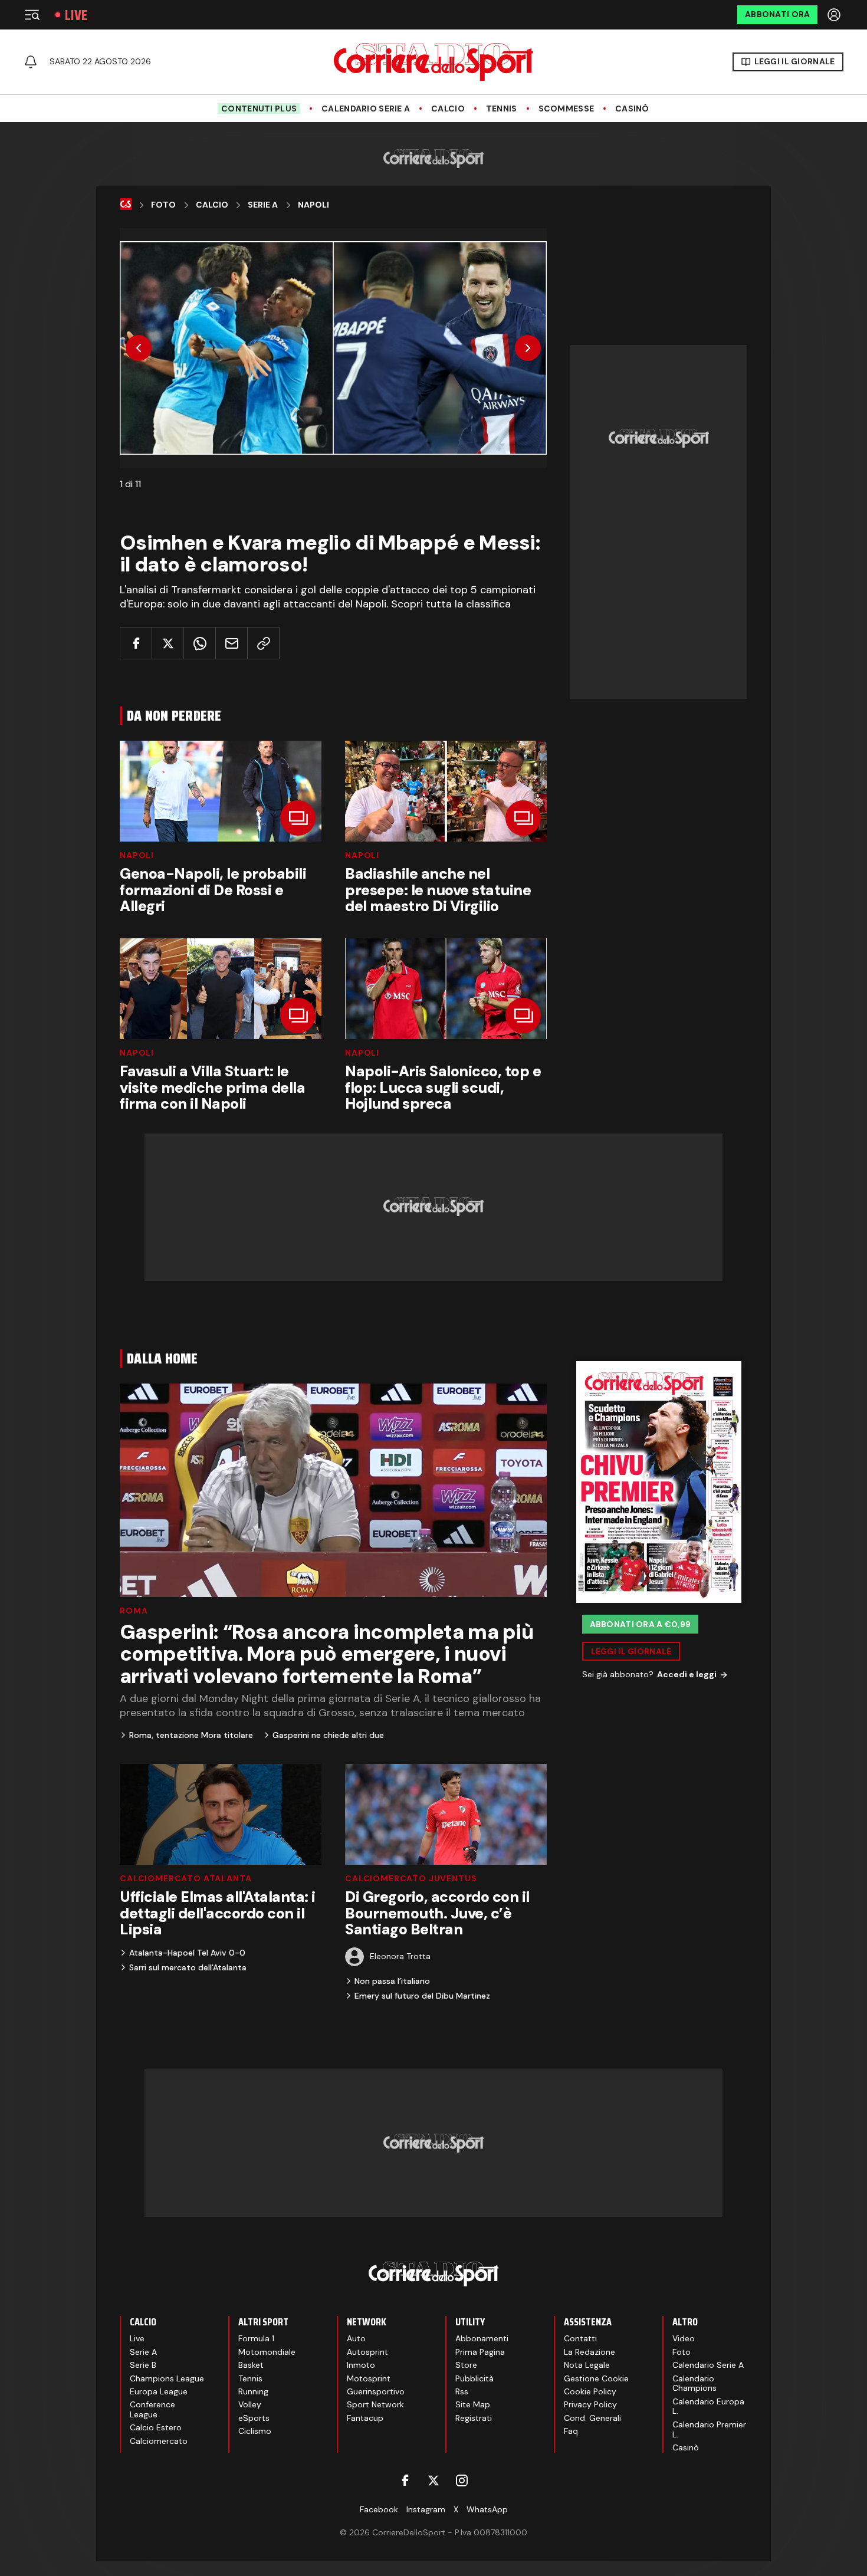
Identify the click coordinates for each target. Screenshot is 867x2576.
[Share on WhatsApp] (200, 643)
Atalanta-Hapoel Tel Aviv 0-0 (187, 1953)
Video (684, 2338)
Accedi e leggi (687, 1674)
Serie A (263, 205)
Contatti (580, 2338)
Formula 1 (256, 2338)
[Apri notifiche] (31, 62)
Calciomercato (159, 2441)
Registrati (474, 2418)
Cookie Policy (590, 2391)
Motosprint (369, 2378)
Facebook (379, 2509)
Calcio (448, 109)
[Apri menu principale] (32, 15)
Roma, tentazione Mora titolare (191, 1735)
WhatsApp (487, 2509)
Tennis (502, 109)
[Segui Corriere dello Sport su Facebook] (405, 2480)
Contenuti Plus (259, 109)
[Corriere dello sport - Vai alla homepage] (433, 62)
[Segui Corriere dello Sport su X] (433, 2480)
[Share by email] (231, 643)
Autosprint (367, 2352)
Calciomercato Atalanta (185, 1878)
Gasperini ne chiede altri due (328, 1735)
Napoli (313, 205)
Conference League (152, 2409)
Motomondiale (267, 2352)
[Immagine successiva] (528, 348)
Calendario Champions (694, 2383)
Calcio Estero (156, 2427)
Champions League (167, 2378)
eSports (254, 2418)
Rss (462, 2391)
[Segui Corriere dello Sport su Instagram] (462, 2480)
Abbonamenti (482, 2338)
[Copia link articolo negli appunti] (263, 643)
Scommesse (566, 109)
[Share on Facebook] (136, 643)
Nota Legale (587, 2365)
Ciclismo (255, 2431)
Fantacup (365, 2418)
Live (76, 15)
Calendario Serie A (366, 109)
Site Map (473, 2404)
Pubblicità (474, 2378)
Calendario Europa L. (708, 2406)
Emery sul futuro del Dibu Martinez (422, 1996)
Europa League (159, 2391)
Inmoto (361, 2365)
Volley (250, 2404)
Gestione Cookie (596, 2378)
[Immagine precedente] (139, 348)
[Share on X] (168, 643)
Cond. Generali (592, 2418)
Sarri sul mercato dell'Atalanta (188, 1967)
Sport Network (375, 2404)
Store (466, 2365)
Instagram (426, 2509)
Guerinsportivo (376, 2391)
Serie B (143, 2365)
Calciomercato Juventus (411, 1878)
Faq (571, 2431)
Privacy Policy (590, 2404)
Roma (134, 1611)
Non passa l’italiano (392, 1981)
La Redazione (590, 2352)
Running (253, 2391)
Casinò (632, 109)
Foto (163, 205)
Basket (251, 2365)
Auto (356, 2338)
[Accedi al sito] (835, 15)
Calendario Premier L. (709, 2429)
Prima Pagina (480, 2352)
